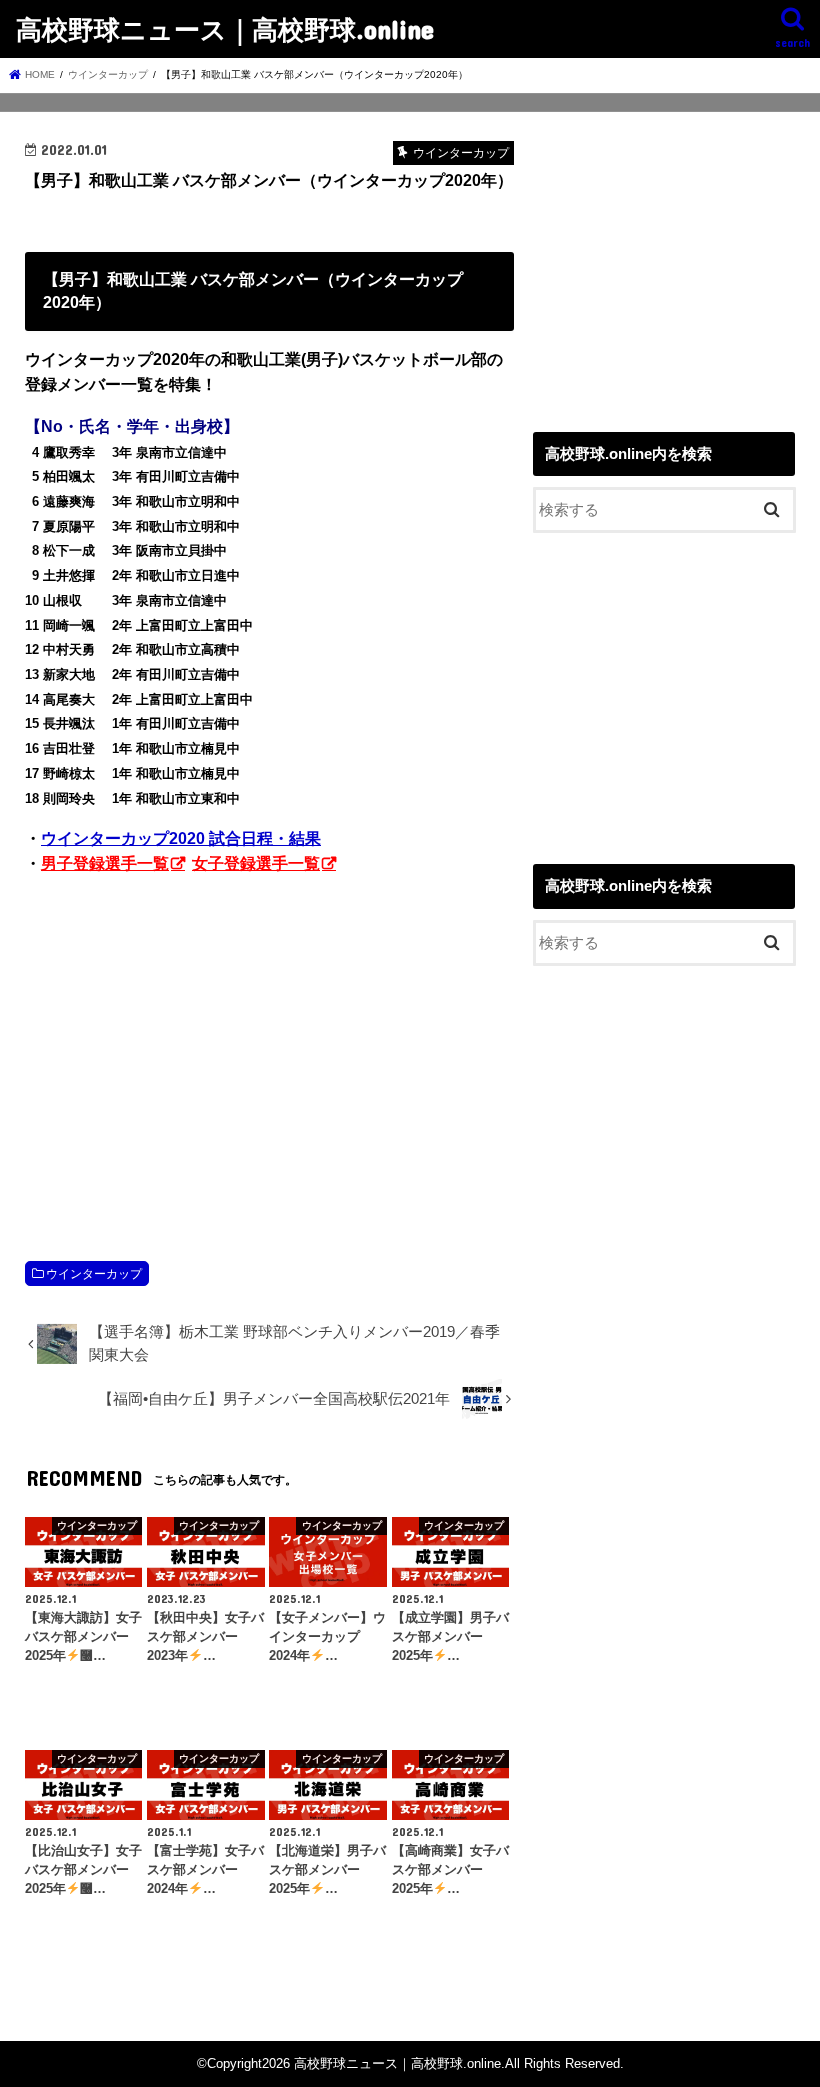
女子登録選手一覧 (256, 863)
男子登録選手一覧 (105, 863)
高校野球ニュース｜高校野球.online (225, 28)
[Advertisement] (269, 1047)
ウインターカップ (94, 1274)
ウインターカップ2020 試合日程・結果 (181, 838)
